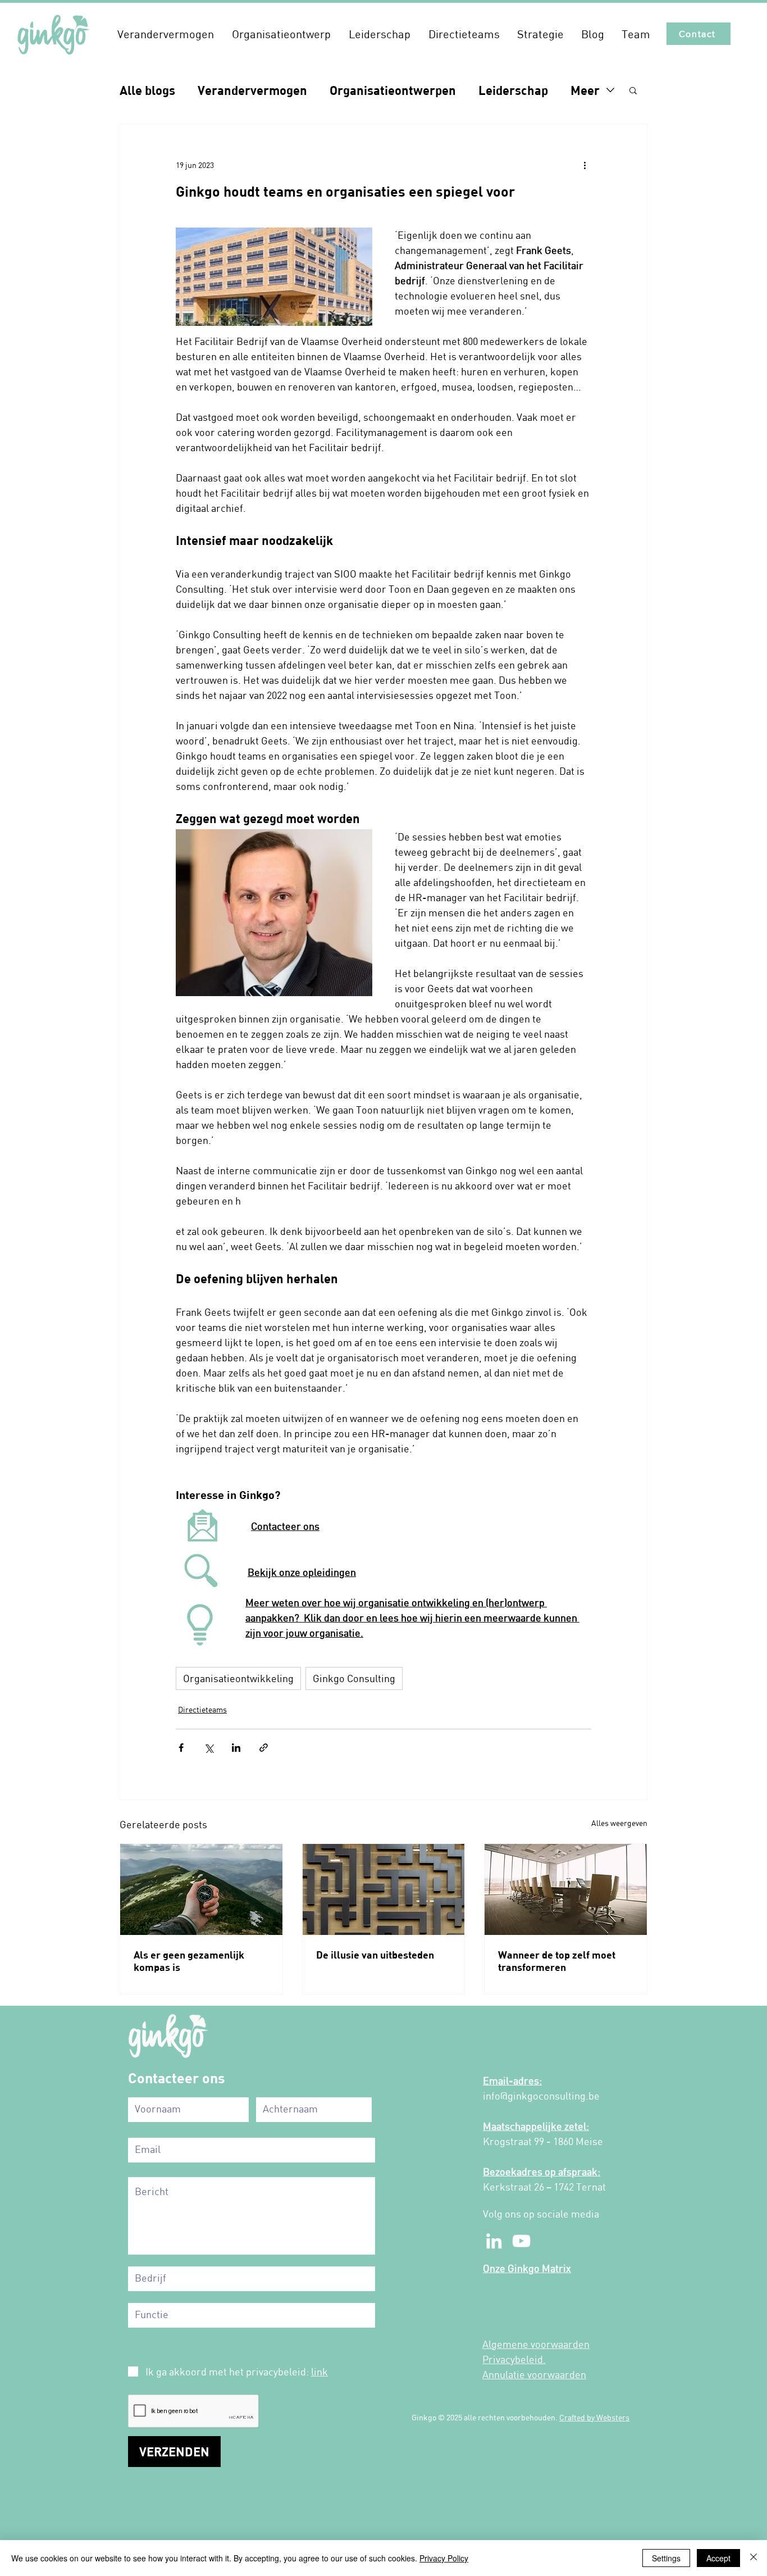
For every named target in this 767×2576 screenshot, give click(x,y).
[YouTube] (521, 2241)
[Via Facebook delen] (181, 1748)
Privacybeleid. (514, 2359)
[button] (166, 34)
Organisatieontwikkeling (238, 1678)
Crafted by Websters (594, 2417)
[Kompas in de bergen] (201, 1889)
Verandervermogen (252, 90)
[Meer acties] (585, 165)
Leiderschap (513, 90)
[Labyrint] (384, 1889)
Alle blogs (147, 90)
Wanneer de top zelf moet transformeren (557, 1961)
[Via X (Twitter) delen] (209, 1748)
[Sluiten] (754, 2558)
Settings (666, 2558)
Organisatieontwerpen (393, 90)
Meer (585, 90)
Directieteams (202, 1709)
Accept (718, 2558)
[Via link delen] (264, 1748)
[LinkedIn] (494, 2241)
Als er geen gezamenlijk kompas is (189, 1961)
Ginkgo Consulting (354, 1678)
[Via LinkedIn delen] (236, 1748)
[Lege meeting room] (566, 1889)
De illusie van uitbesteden (375, 1955)
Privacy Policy (444, 2558)
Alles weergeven (619, 1823)
